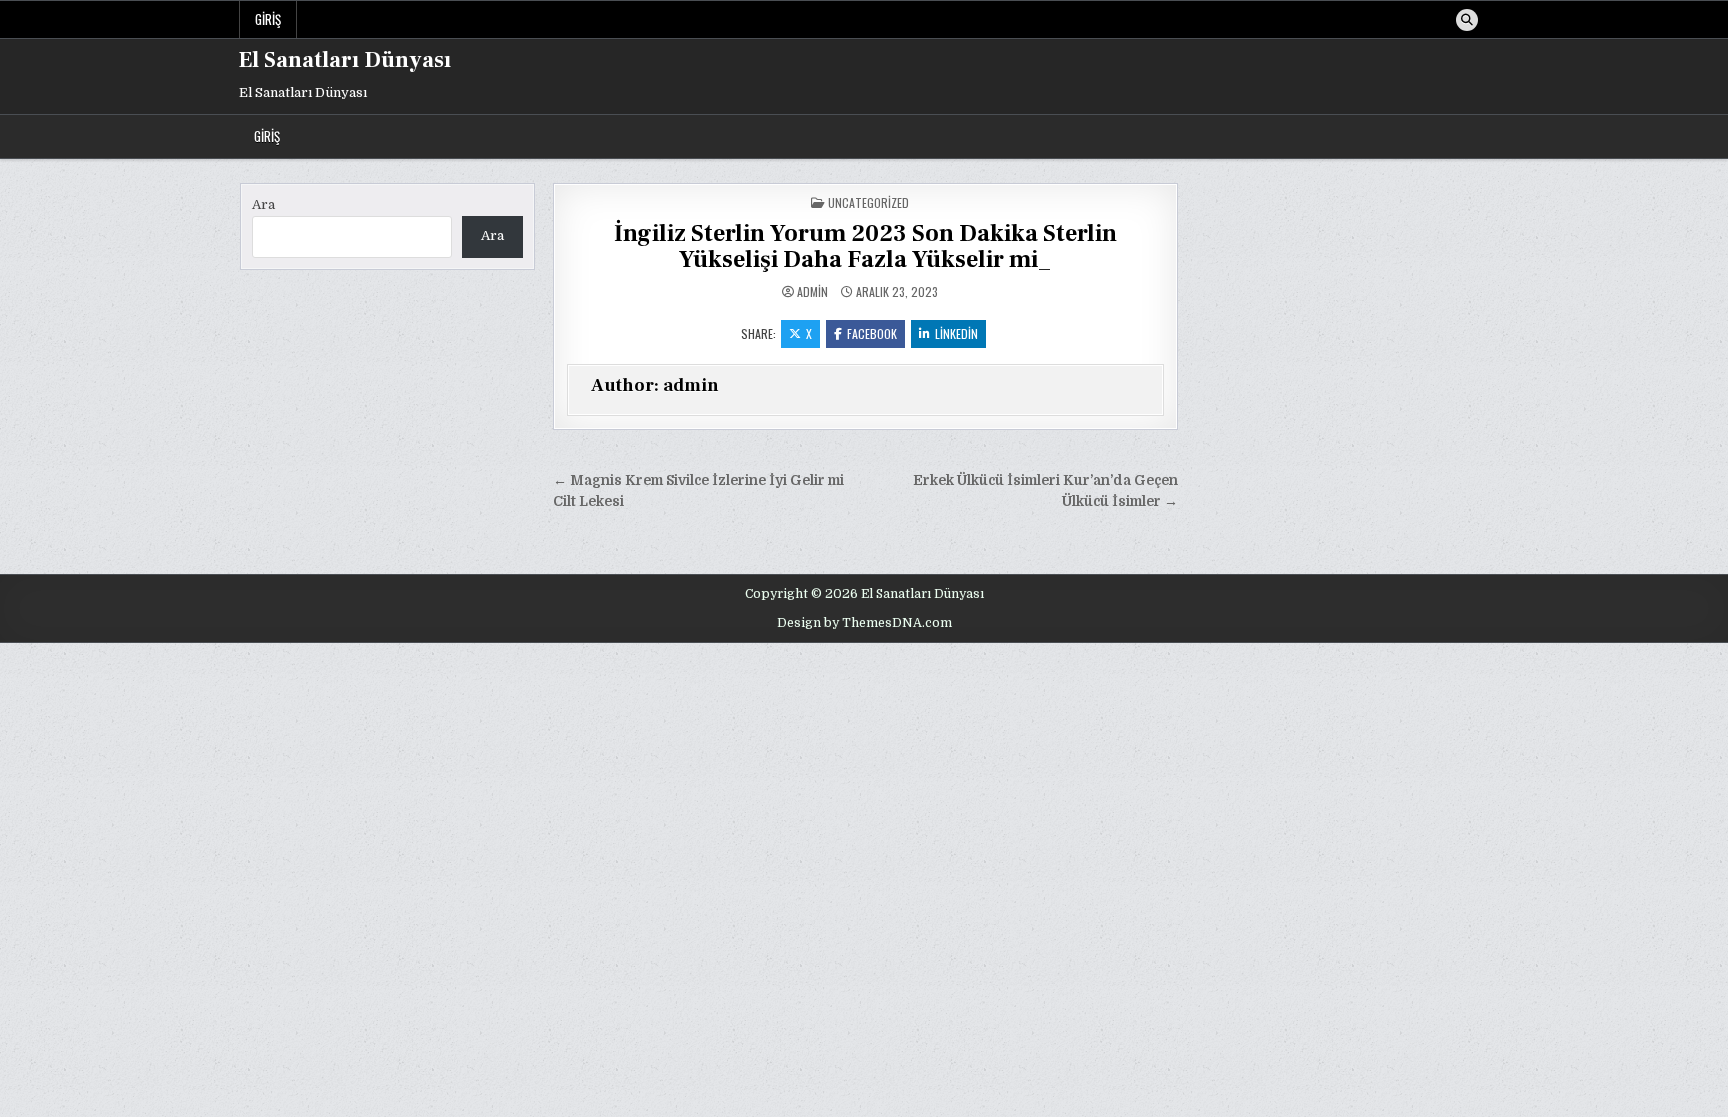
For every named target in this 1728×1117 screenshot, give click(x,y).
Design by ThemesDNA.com (864, 623)
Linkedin (956, 333)
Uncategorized (868, 202)
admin (812, 292)
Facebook (872, 333)
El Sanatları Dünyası (345, 60)
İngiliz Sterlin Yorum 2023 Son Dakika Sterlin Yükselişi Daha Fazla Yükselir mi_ (865, 246)
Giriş (268, 19)
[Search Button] (1467, 20)
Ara (263, 204)
